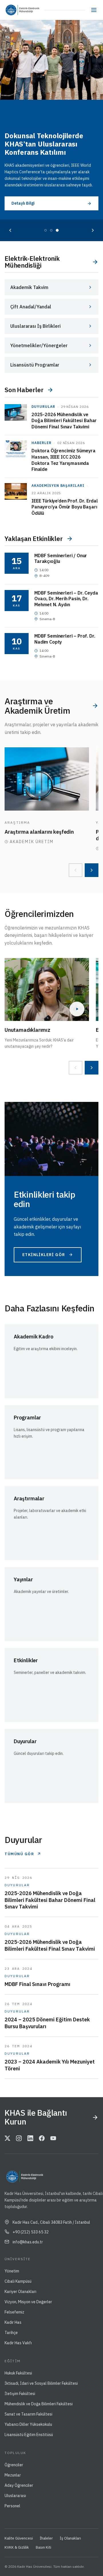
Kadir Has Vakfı (18, 2343)
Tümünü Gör (19, 1854)
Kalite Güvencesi (19, 2538)
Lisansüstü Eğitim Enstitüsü (29, 2435)
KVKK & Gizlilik (17, 2547)
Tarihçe (11, 2333)
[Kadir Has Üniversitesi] (12, 10)
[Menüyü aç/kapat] (94, 10)
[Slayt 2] (51, 230)
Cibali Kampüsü (18, 2281)
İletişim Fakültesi (20, 2394)
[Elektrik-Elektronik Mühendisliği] (31, 10)
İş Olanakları (70, 2538)
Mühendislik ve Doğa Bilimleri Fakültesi (39, 2404)
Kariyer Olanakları (20, 2292)
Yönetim (12, 2271)
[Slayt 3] (57, 230)
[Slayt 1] (45, 230)
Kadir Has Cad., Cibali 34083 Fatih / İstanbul (51, 2222)
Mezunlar (13, 2475)
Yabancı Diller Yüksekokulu (28, 2424)
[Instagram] (19, 2139)
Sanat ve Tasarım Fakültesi (28, 2414)
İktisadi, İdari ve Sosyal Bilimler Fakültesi (41, 2383)
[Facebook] (42, 2139)
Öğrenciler (14, 2465)
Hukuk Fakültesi (18, 2373)
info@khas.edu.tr (28, 2242)
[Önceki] (10, 230)
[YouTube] (53, 2139)
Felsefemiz (14, 2312)
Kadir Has (13, 2322)
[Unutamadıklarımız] (47, 989)
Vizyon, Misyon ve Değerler (28, 2302)
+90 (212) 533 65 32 (31, 2232)
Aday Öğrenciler (19, 2485)
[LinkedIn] (30, 2139)
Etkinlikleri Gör (44, 1255)
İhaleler (46, 2538)
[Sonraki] (93, 230)
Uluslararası (15, 2496)
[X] (7, 2139)
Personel (12, 2506)
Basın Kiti (43, 2547)
